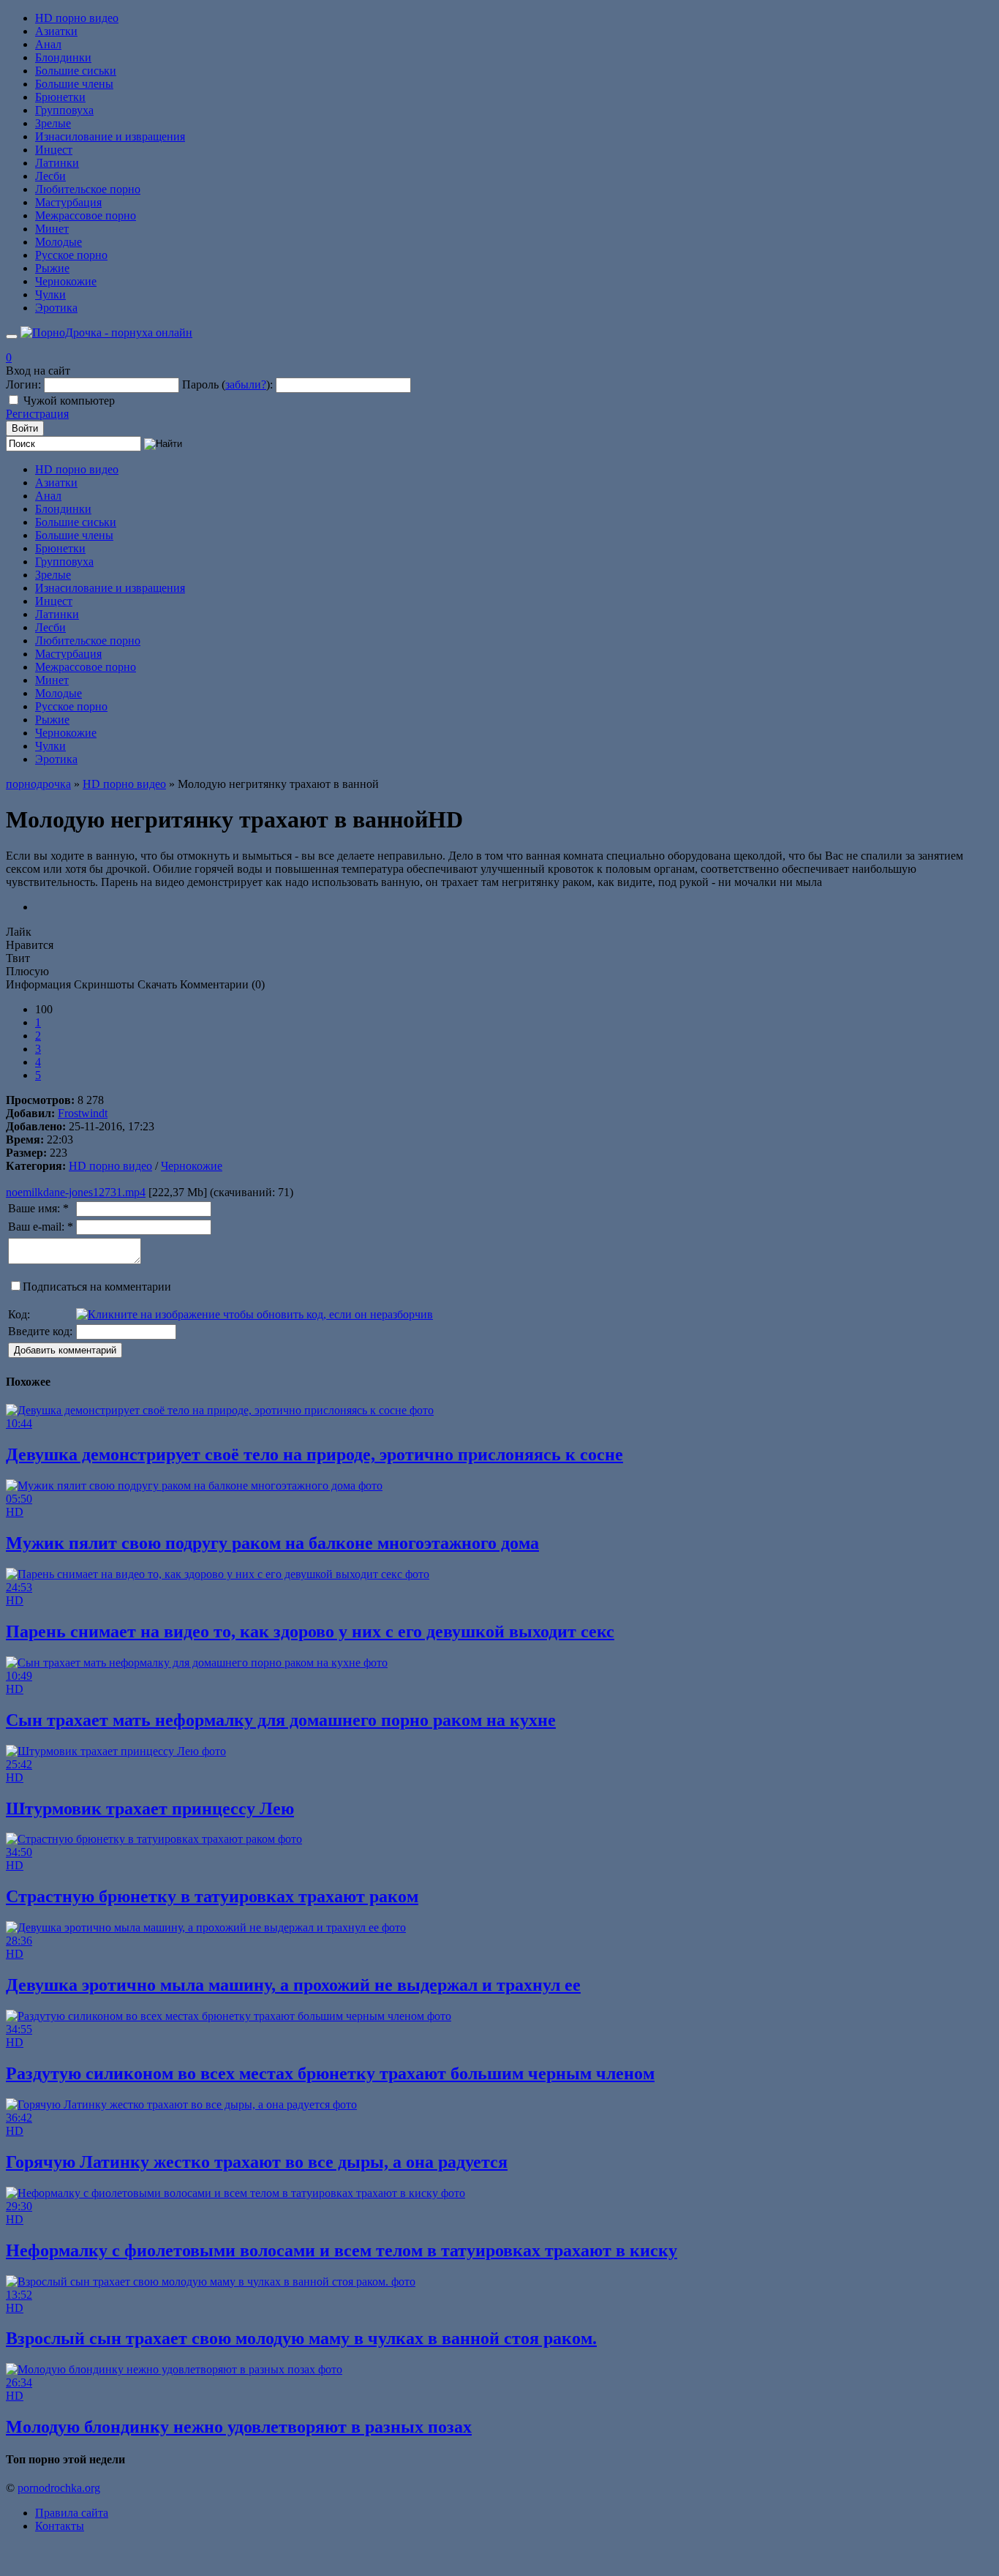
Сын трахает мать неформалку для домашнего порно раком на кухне (281, 1720)
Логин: (23, 384)
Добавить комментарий (65, 1350)
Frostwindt (83, 1113)
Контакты (60, 2526)
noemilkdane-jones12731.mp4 (76, 1192)
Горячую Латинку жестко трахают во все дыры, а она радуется (257, 2162)
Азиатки (56, 31)
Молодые (59, 242)
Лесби (50, 176)
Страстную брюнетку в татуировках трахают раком (212, 1896)
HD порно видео (77, 18)
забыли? (246, 384)
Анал (48, 44)
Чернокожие (66, 281)
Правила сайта (72, 2513)
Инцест (54, 150)
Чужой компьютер (69, 401)
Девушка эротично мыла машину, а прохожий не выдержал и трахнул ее (293, 1985)
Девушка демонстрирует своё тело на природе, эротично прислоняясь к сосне (314, 1454)
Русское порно (71, 255)
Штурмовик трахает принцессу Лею (150, 1809)
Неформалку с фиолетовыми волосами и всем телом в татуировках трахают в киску (342, 2250)
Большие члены (74, 84)
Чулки (50, 294)
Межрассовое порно (86, 215)
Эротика (56, 308)
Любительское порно (88, 189)
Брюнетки (60, 97)
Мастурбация (68, 202)
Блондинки (63, 57)
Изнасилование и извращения (110, 136)
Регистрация (37, 414)
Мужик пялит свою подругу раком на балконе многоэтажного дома (272, 1543)
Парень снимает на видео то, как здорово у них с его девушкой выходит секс (310, 1631)
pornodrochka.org (59, 2488)
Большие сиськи (76, 71)
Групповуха (64, 110)
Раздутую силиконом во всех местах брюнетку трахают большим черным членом (330, 2073)
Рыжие (52, 268)
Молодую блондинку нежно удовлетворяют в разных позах (239, 2427)
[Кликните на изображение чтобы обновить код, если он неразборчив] (255, 1314)
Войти (25, 428)
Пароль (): (227, 384)
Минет (52, 229)
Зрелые (53, 123)
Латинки (57, 163)
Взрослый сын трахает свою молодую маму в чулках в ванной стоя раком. (301, 2338)
